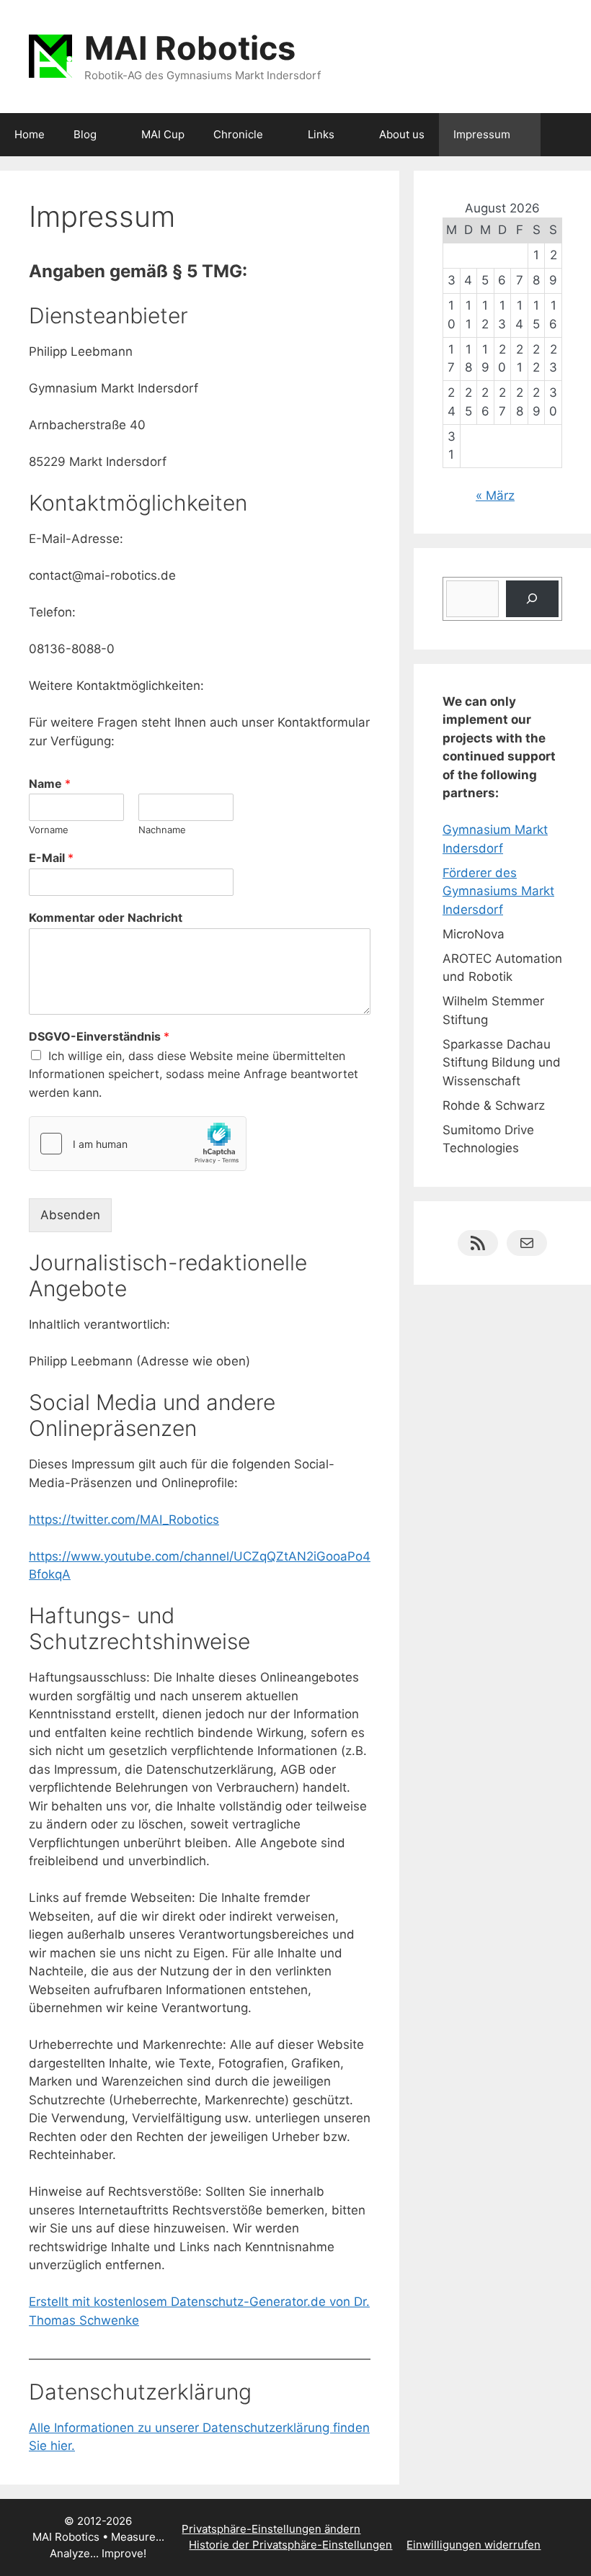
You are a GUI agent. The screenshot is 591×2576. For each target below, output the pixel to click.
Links (321, 134)
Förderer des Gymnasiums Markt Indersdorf (498, 891)
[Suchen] (532, 599)
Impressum (482, 134)
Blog (85, 134)
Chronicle (238, 134)
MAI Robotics (190, 48)
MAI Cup (163, 134)
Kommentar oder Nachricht (106, 917)
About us (402, 134)
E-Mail (51, 858)
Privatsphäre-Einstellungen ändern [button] (271, 2529)
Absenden (70, 1215)
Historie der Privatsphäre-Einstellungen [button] (290, 2545)
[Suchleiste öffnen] (570, 135)
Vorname (49, 830)
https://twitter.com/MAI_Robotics (124, 1520)
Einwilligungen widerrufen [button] (474, 2545)
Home (30, 134)
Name (50, 784)
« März (495, 495)
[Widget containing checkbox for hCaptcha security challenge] (138, 1144)
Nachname (162, 830)
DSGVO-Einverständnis (99, 1036)
